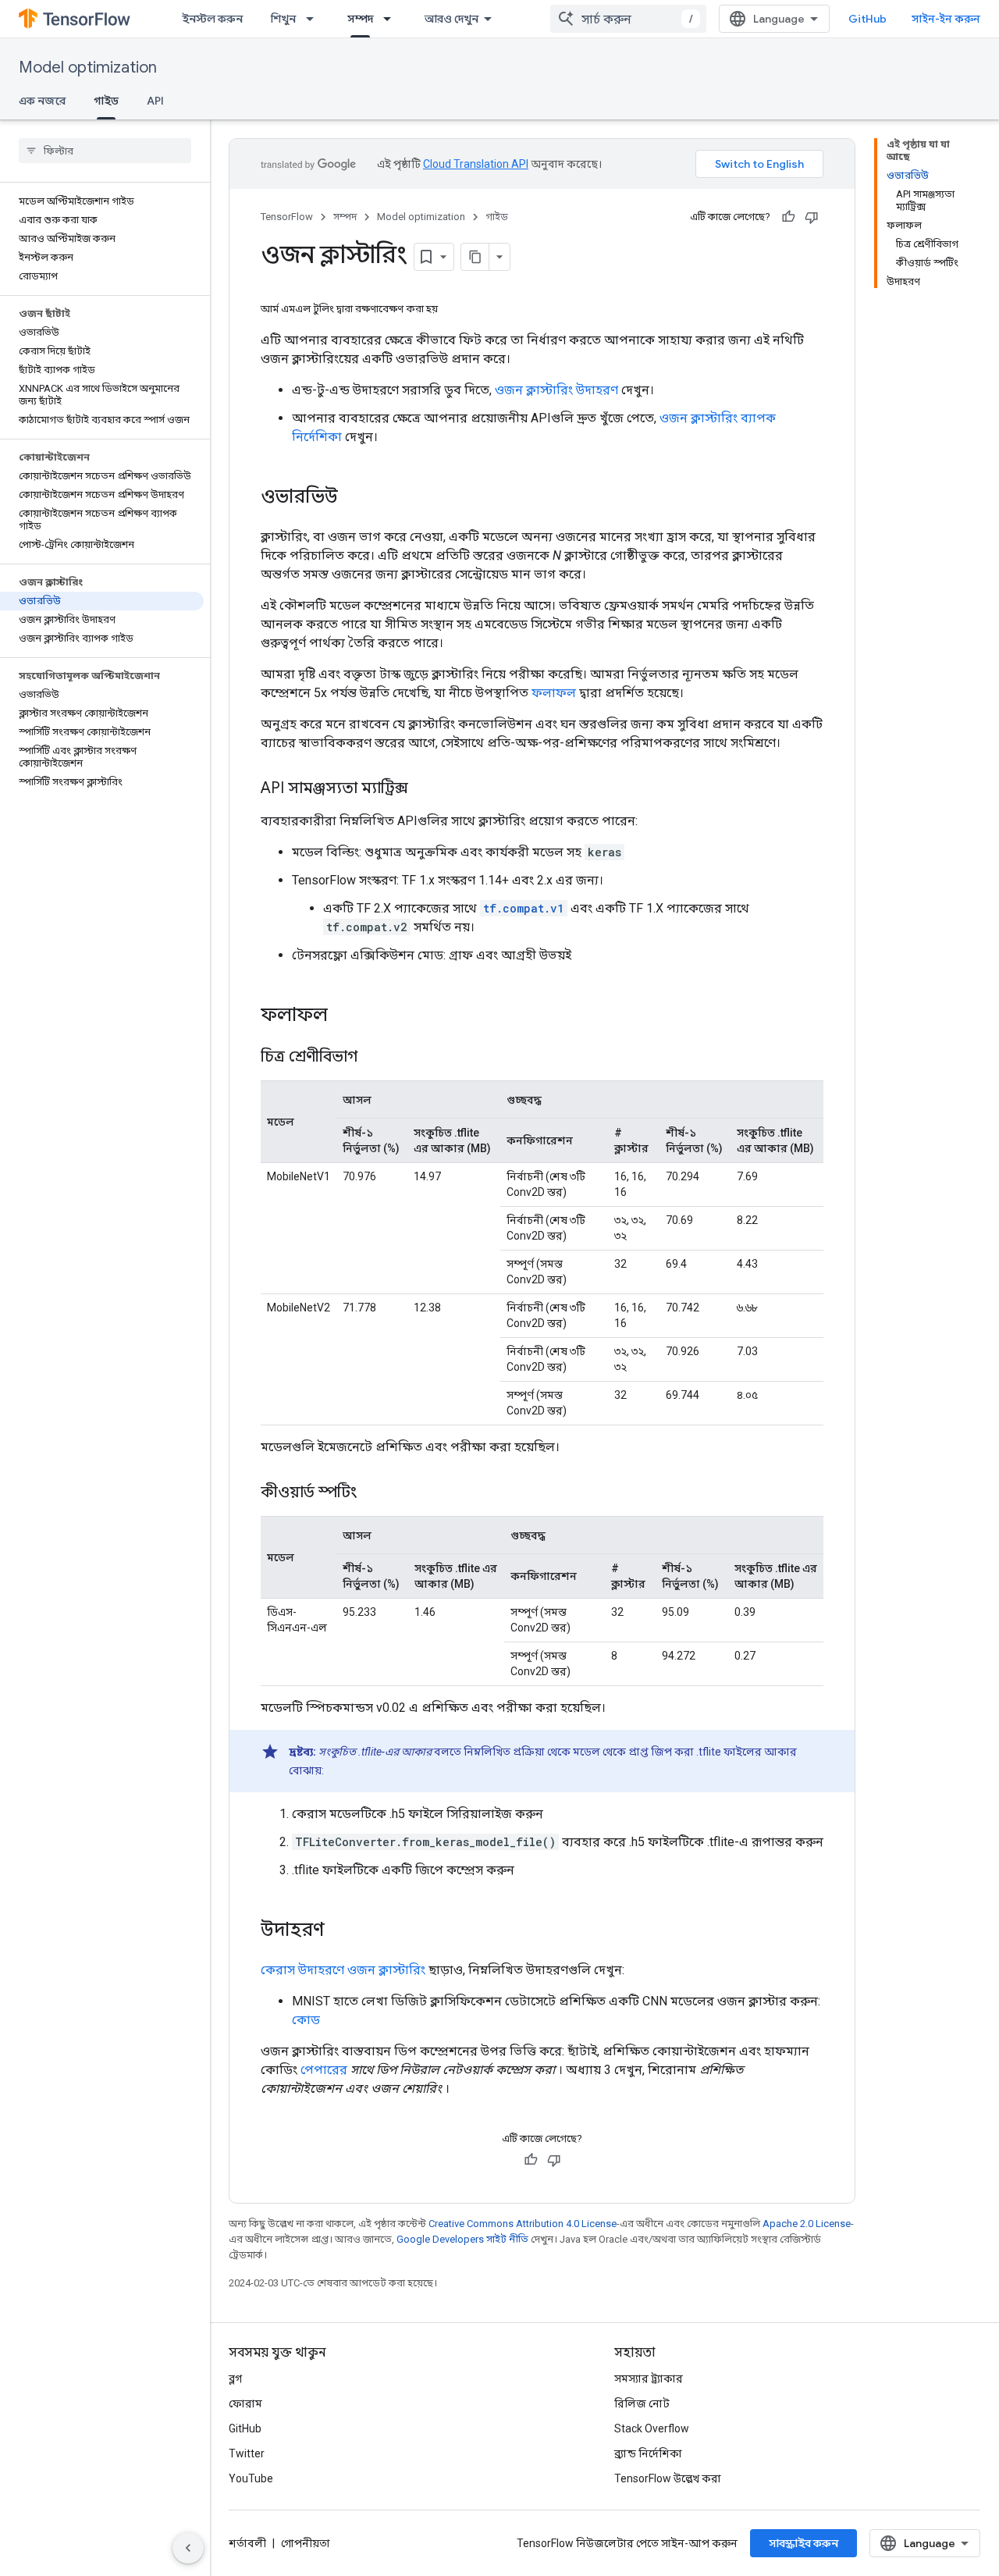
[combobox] (628, 19)
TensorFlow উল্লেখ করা (668, 2478)
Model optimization (88, 68)
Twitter (247, 2453)
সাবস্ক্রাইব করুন (803, 2543)
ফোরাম (245, 2403)
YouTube (251, 2478)
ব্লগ (235, 2379)
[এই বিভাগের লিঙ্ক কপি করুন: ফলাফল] (343, 1016)
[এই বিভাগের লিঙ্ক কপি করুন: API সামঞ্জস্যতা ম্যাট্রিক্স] (424, 789)
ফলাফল (554, 693)
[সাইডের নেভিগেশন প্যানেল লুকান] (188, 2548)
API (155, 101)
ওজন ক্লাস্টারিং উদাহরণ (556, 390)
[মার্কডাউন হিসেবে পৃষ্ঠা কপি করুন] (475, 257)
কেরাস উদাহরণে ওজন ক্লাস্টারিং (343, 1970)
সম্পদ (360, 19)
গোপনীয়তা (306, 2543)
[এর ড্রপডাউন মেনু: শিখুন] (315, 19)
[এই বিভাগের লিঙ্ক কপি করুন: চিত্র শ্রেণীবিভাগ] (373, 1058)
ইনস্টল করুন (212, 19)
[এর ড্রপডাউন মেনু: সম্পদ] (392, 19)
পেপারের (324, 2070)
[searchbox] (105, 151)
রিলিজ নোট (642, 2403)
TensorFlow (287, 217)
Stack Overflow (652, 2428)
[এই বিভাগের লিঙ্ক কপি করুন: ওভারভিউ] (354, 498)
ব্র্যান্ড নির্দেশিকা (648, 2453)
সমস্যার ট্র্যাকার (649, 2379)
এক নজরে (42, 101)
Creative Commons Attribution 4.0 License (523, 2224)
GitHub (867, 19)
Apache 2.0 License (807, 2224)
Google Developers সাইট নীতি (462, 2239)
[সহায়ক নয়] (812, 217)
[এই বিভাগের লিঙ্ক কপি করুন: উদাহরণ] (340, 1931)
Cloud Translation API (476, 164)
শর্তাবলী (247, 2543)
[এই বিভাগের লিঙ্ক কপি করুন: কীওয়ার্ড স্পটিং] (372, 1493)
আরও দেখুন (452, 19)
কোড (306, 2020)
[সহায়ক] (788, 217)
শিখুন (283, 19)
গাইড (106, 101)
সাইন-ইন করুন (946, 19)
